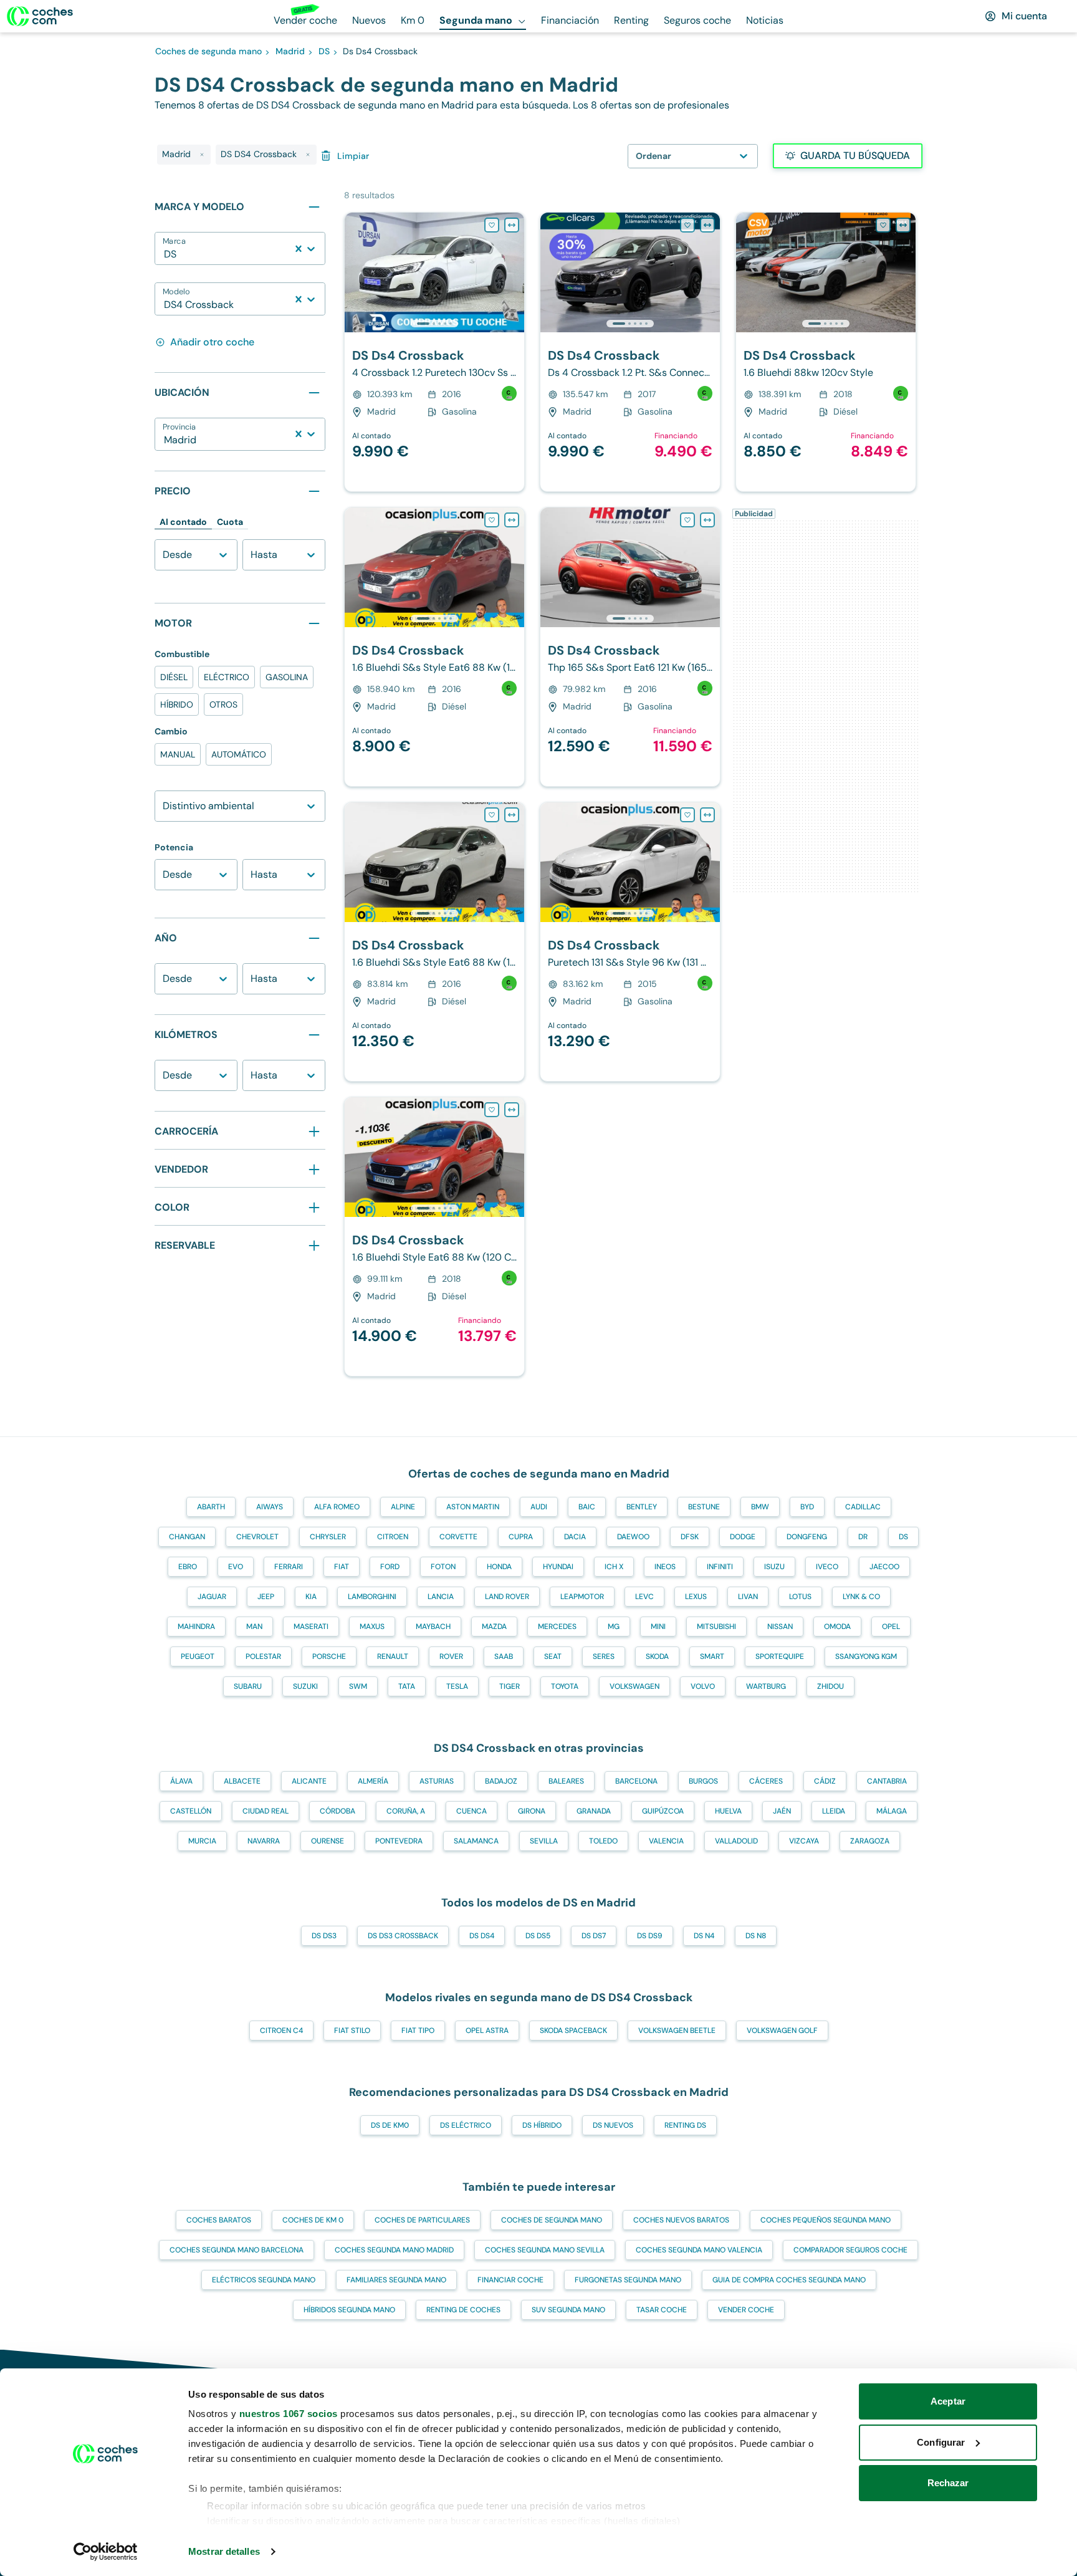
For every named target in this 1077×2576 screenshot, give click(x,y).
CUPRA (521, 1537)
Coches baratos (219, 2220)
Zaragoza (870, 1841)
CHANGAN (187, 1537)
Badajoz (501, 1781)
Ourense (328, 1841)
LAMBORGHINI (372, 1597)
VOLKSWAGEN (634, 1686)
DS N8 (756, 1936)
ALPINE (403, 1507)
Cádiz (825, 1781)
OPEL (891, 1627)
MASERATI (311, 1627)
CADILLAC (863, 1507)
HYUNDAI (558, 1567)
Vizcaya (804, 1841)
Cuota (230, 522)
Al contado (183, 522)
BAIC (587, 1507)
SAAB (504, 1656)
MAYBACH (433, 1627)
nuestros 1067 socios (289, 2414)
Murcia (202, 1841)
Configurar (941, 2442)
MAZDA (494, 1627)
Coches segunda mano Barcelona (237, 2250)
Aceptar (948, 2401)
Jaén (782, 1811)
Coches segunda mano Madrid (394, 2250)
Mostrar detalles (224, 2551)
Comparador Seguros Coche (850, 2250)
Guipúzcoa (663, 1811)
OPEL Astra (487, 2031)
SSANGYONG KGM (866, 1656)
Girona (532, 1811)
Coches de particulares (422, 2220)
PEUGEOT (198, 1656)
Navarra (264, 1841)
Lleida (834, 1811)
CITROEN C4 (281, 2031)
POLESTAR (263, 1656)
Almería (373, 1781)
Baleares (566, 1781)
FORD (390, 1567)
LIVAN (748, 1597)
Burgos (703, 1781)
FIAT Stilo (352, 2031)
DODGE (743, 1537)
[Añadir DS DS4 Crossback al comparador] (512, 225)
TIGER (510, 1686)
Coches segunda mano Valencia (699, 2250)
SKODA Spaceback (573, 2031)
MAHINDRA (196, 1627)
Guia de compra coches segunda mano (789, 2280)
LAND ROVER (507, 1597)
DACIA (575, 1537)
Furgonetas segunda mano (628, 2280)
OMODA (837, 1627)
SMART (712, 1656)
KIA (311, 1597)
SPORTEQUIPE (780, 1656)
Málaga (892, 1811)
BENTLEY (642, 1507)
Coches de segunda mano (552, 2220)
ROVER (451, 1656)
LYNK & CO (861, 1597)
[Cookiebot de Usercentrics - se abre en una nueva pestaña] (106, 2552)
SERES (604, 1656)
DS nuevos (613, 2125)
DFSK (690, 1537)
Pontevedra (399, 1841)
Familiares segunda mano (396, 2280)
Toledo (603, 1841)
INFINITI (720, 1567)
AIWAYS (270, 1507)
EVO (236, 1567)
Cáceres (766, 1781)
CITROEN (393, 1537)
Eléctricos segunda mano (264, 2280)
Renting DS (685, 2125)
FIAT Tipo (418, 2031)
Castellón (191, 1811)
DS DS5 (538, 1936)
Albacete (242, 1781)
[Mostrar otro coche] (433, 324)
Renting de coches (463, 2310)
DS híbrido (542, 2125)
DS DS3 (324, 1936)
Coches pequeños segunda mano (826, 2220)
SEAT (553, 1656)
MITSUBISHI (716, 1627)
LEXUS (696, 1597)
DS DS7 (594, 1936)
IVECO (827, 1567)
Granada (594, 1811)
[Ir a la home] (40, 16)
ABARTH (211, 1507)
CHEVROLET (257, 1537)
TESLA (457, 1686)
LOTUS (800, 1597)
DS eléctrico (466, 2125)
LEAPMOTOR (582, 1597)
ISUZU (774, 1567)
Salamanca (476, 1841)
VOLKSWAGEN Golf (782, 2031)
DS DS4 (482, 1936)
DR (863, 1537)
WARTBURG (766, 1686)
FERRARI (289, 1567)
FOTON (443, 1567)
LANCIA (441, 1597)
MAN (254, 1627)
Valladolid (736, 1841)
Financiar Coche (510, 2280)
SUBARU (248, 1686)
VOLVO (703, 1686)
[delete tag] (202, 155)
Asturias (437, 1781)
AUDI (539, 1507)
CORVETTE (458, 1537)
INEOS (665, 1567)
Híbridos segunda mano (349, 2310)
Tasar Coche (662, 2310)
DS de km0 (390, 2125)
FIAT (342, 1567)
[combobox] (165, 254)
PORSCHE (329, 1656)
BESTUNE (704, 1507)
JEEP (266, 1597)
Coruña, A (406, 1811)
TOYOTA (565, 1686)
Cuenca (471, 1811)
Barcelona (636, 1781)
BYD (807, 1507)
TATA (407, 1686)
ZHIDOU (830, 1686)
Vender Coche (746, 2310)
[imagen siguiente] (514, 272)
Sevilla (544, 1841)
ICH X (614, 1567)
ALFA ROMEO (337, 1507)
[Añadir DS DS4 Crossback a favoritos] (492, 225)
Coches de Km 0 (313, 2220)
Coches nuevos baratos (681, 2220)
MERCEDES (557, 1627)
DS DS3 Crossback (403, 1936)
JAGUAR (212, 1597)
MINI (658, 1627)
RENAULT (393, 1656)
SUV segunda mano (568, 2310)
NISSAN (780, 1627)
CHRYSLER (328, 1537)
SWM (358, 1686)
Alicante (309, 1781)
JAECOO (884, 1567)
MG (614, 1627)
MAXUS (372, 1627)
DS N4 (704, 1936)
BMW (760, 1507)
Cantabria (887, 1781)
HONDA (499, 1567)
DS (903, 1537)
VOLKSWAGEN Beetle (677, 2031)
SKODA (657, 1656)
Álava (181, 1781)
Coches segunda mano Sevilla (545, 2250)
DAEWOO (633, 1537)
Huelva (728, 1811)
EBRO (188, 1567)
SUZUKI (305, 1686)
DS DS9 (650, 1936)
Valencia (666, 1841)
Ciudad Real (266, 1811)
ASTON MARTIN (473, 1507)
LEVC (644, 1597)
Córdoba (337, 1811)
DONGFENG (807, 1537)
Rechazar (948, 2483)
